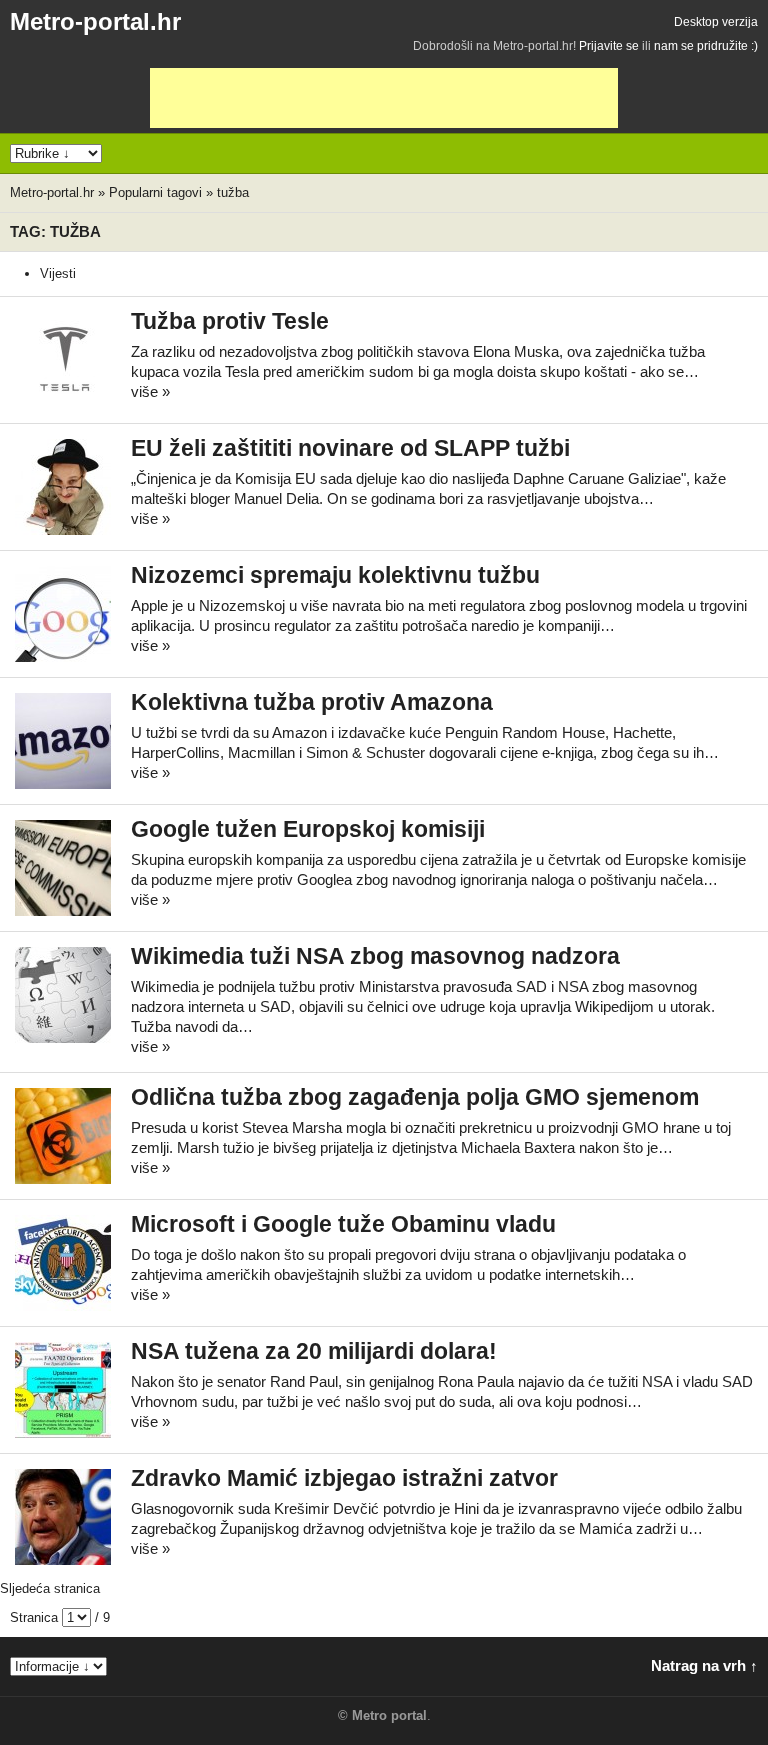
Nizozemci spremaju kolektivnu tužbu (335, 575)
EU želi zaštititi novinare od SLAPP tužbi (350, 448)
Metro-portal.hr (95, 21)
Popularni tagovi (155, 192)
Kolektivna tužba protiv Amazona (312, 702)
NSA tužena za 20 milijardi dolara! (314, 1351)
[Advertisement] (384, 98)
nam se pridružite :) (706, 46)
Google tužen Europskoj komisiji (308, 829)
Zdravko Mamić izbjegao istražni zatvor (344, 1478)
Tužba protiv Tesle (230, 321)
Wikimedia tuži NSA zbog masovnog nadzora (375, 956)
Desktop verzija (716, 22)
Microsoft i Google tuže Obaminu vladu (343, 1224)
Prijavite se (609, 46)
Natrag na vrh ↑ (704, 1665)
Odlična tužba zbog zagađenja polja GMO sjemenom (415, 1097)
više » (150, 391)
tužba (233, 192)
